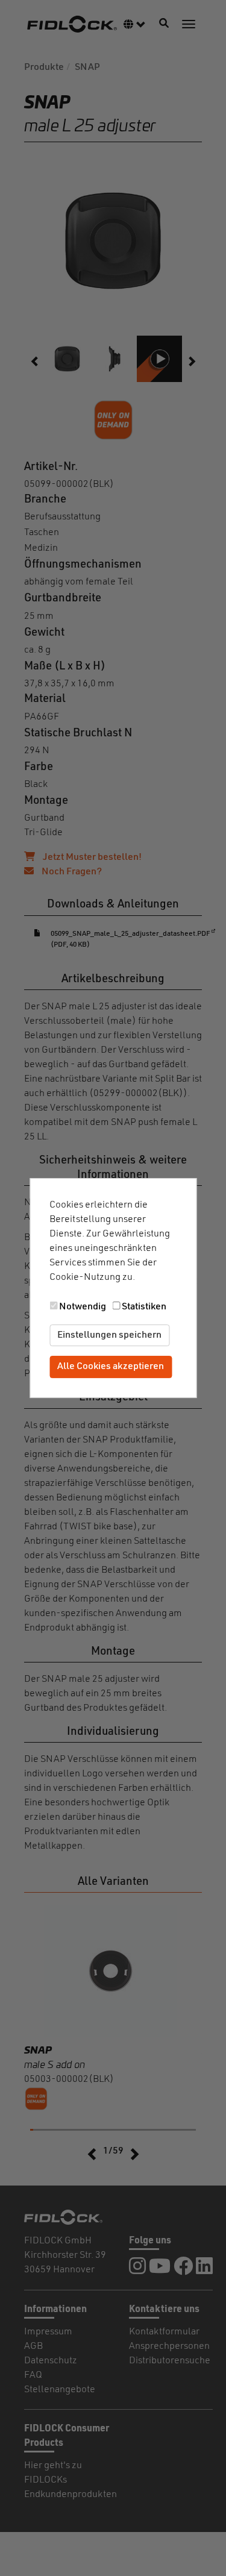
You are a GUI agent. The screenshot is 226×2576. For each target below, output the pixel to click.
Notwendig (83, 1307)
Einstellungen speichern (109, 1335)
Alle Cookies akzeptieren (111, 1367)
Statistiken (144, 1307)
